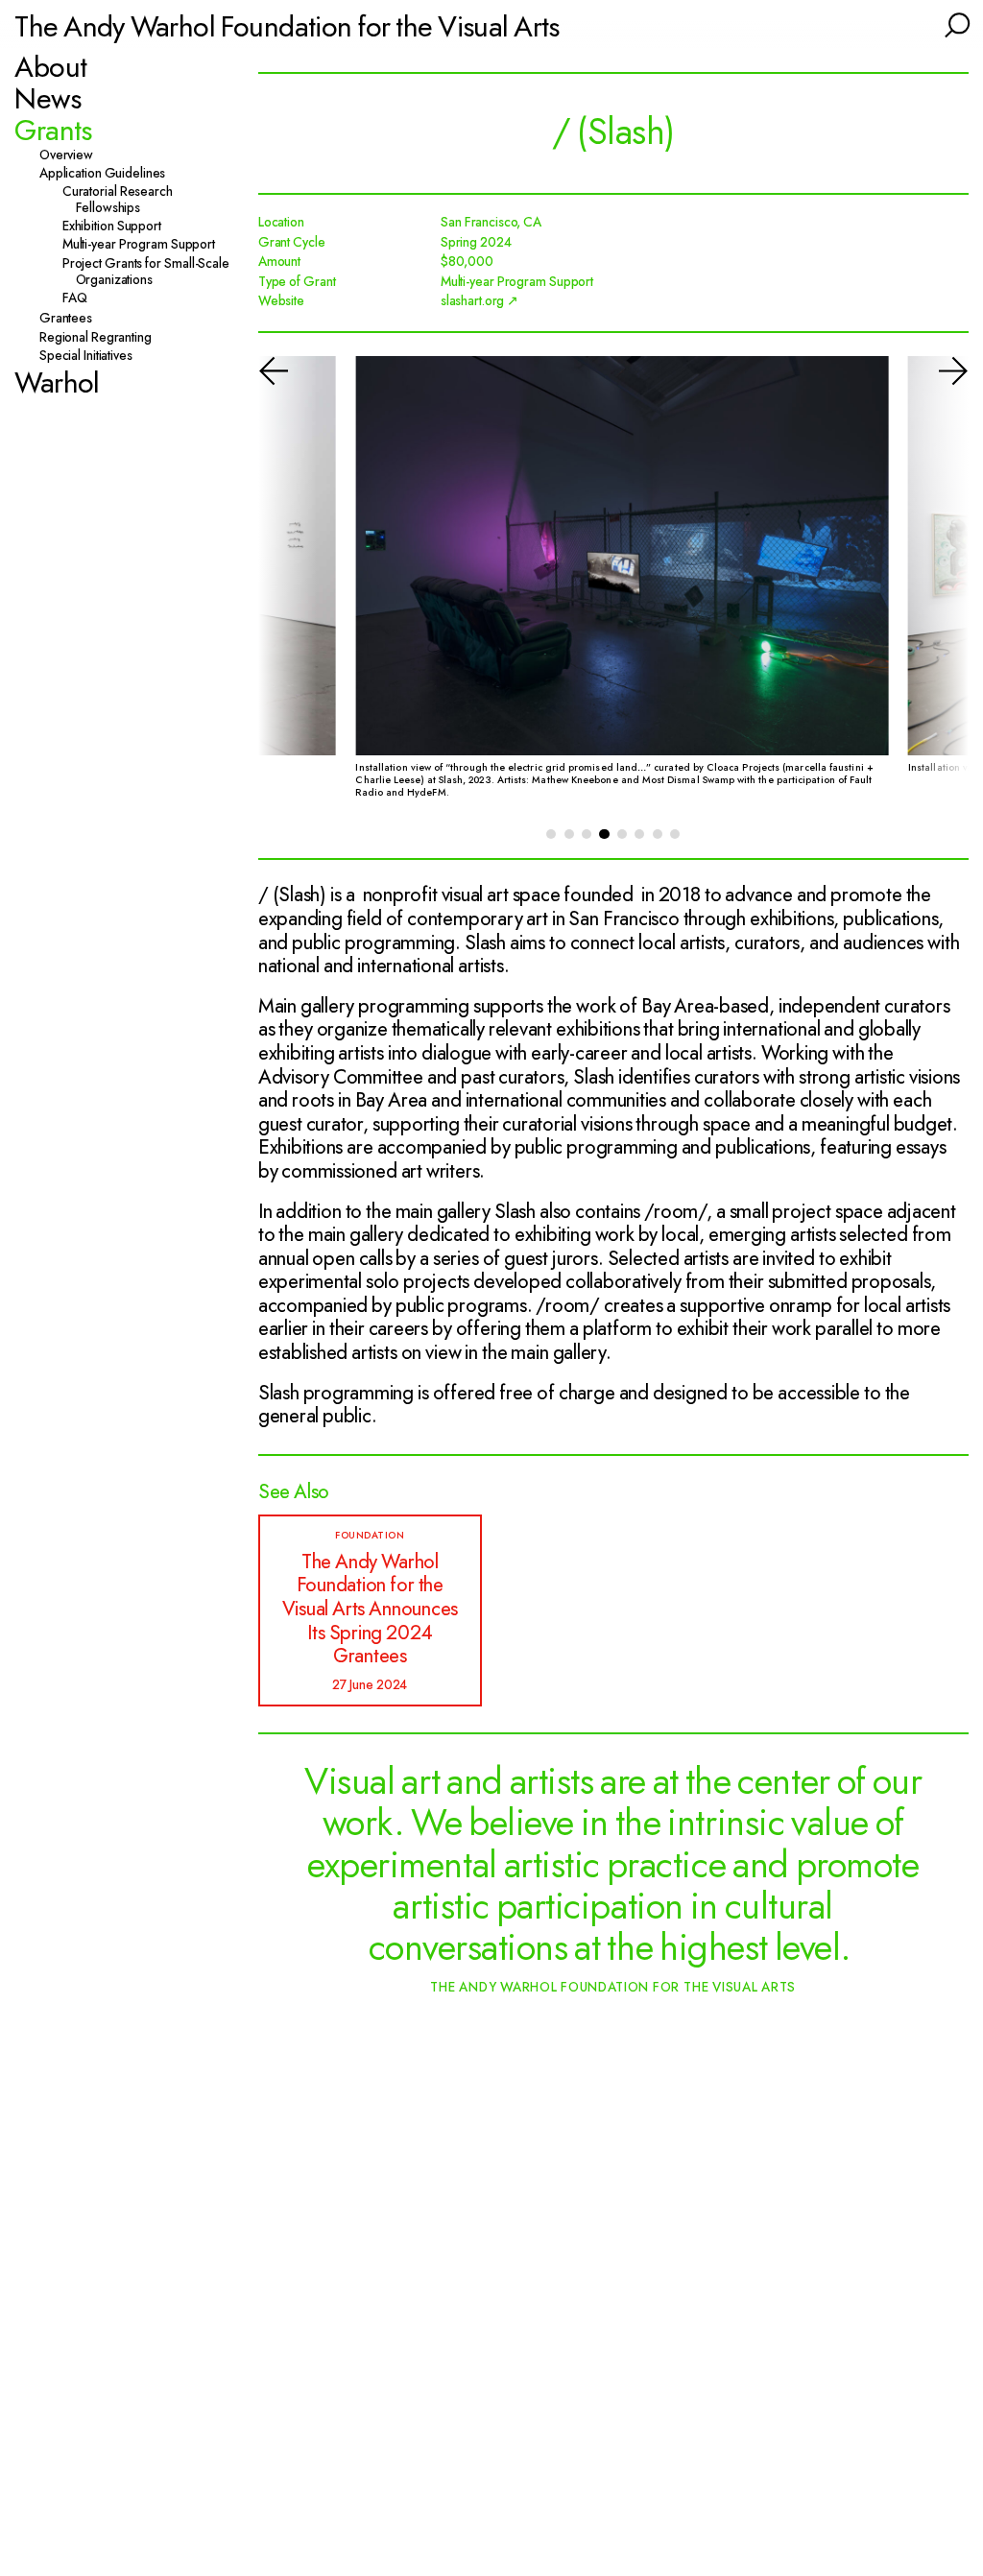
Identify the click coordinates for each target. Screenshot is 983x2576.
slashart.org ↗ (480, 300)
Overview (73, 155)
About (50, 67)
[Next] (934, 587)
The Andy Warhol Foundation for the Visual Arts (287, 26)
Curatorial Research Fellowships (124, 200)
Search (956, 24)
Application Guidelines (109, 173)
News (48, 98)
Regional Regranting (102, 337)
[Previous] (293, 587)
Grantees (72, 318)
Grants (53, 130)
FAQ (82, 298)
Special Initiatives (93, 356)
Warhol (57, 382)
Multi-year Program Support (145, 244)
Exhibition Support (119, 226)
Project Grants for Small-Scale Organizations (153, 272)
